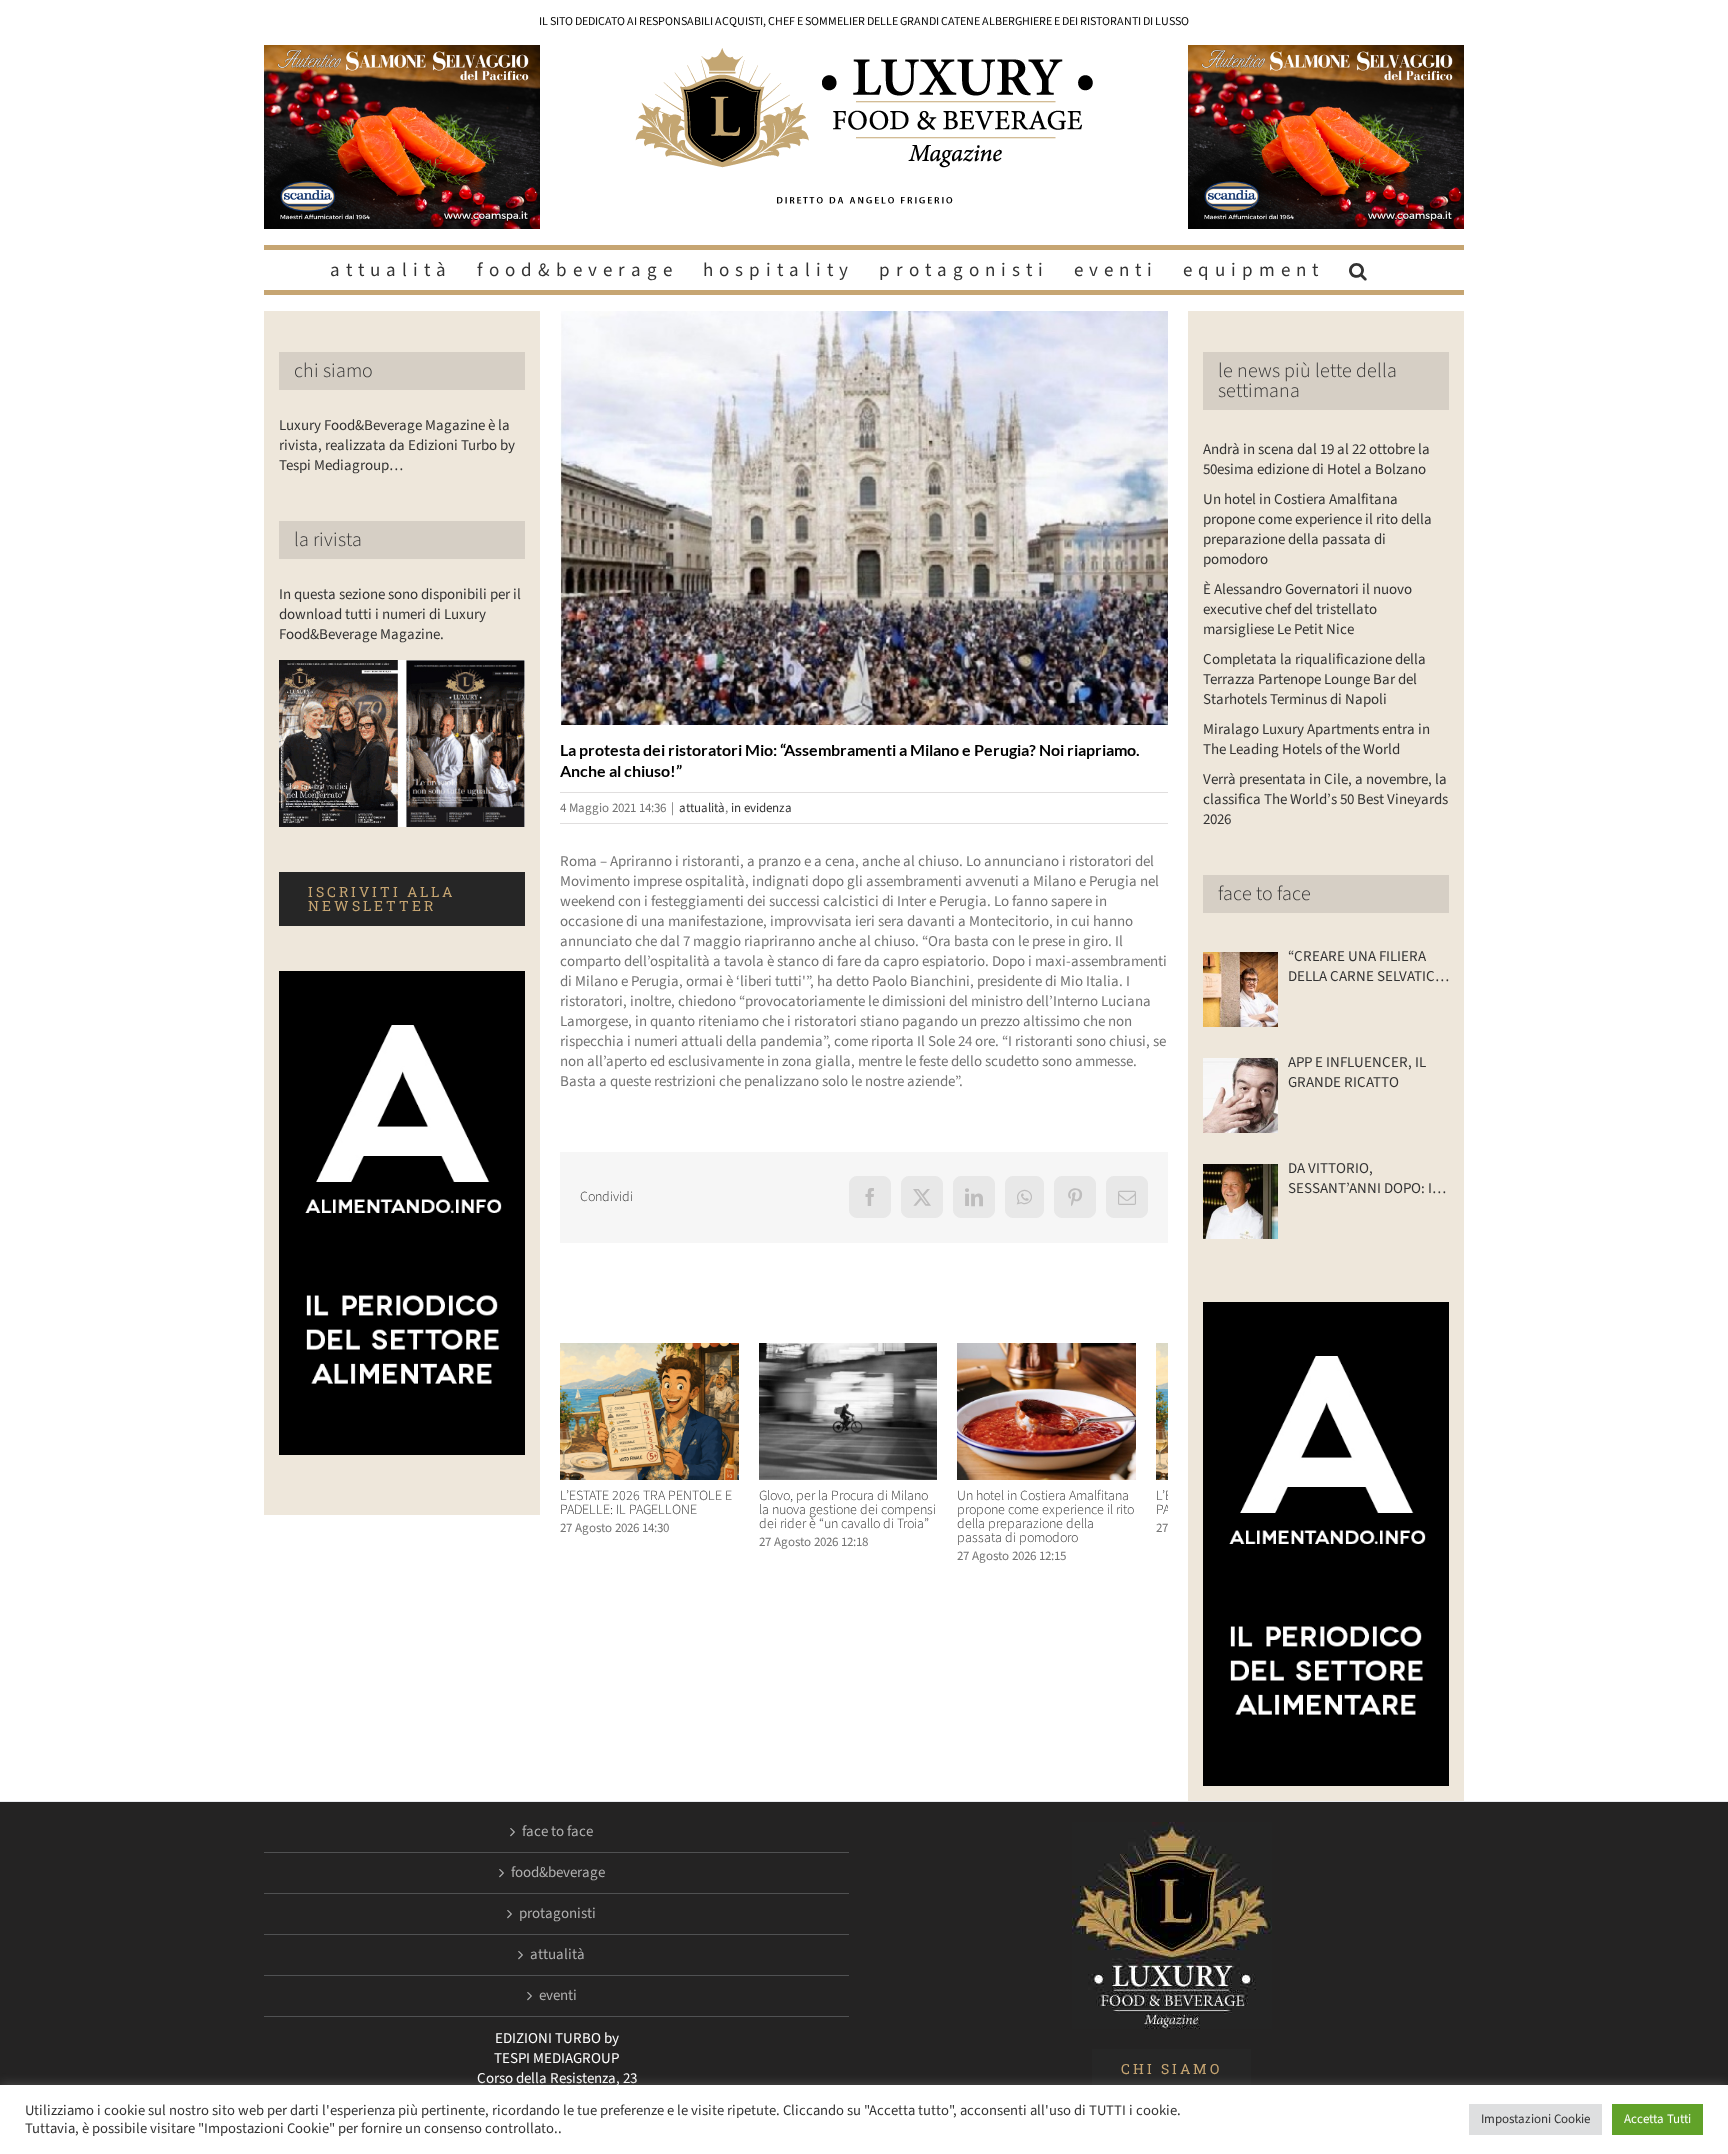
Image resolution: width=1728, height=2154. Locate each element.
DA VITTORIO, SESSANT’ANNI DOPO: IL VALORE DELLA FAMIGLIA (1364, 1179)
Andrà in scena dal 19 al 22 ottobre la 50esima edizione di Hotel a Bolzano (1316, 459)
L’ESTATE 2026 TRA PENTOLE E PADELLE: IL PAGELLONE (646, 1511)
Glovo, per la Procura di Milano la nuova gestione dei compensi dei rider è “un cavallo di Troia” (861, 1518)
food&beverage (558, 1873)
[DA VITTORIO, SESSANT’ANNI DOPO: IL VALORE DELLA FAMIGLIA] (1240, 1201)
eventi (558, 1996)
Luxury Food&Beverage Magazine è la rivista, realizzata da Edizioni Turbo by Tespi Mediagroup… (397, 445)
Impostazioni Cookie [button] (1535, 2119)
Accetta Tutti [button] (1657, 2119)
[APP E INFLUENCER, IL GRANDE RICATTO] (1240, 1095)
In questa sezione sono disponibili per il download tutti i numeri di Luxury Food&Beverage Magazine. (400, 614)
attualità (702, 808)
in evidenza (761, 808)
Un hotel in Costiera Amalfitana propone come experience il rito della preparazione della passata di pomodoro (1071, 1525)
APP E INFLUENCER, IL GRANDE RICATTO (1357, 1073)
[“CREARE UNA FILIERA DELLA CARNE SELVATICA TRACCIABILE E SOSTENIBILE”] (1240, 989)
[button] (1361, 270)
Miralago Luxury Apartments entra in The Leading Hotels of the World (1316, 739)
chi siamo (333, 371)
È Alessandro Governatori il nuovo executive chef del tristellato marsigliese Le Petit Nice (1307, 609)
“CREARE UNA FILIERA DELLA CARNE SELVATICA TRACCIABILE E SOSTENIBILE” (1365, 967)
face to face (1264, 894)
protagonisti (557, 1914)
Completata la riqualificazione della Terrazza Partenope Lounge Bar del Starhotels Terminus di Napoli (1314, 679)
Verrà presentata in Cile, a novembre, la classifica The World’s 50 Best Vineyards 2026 (1325, 799)
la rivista (328, 540)
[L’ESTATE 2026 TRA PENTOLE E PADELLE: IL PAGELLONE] (654, 1353)
